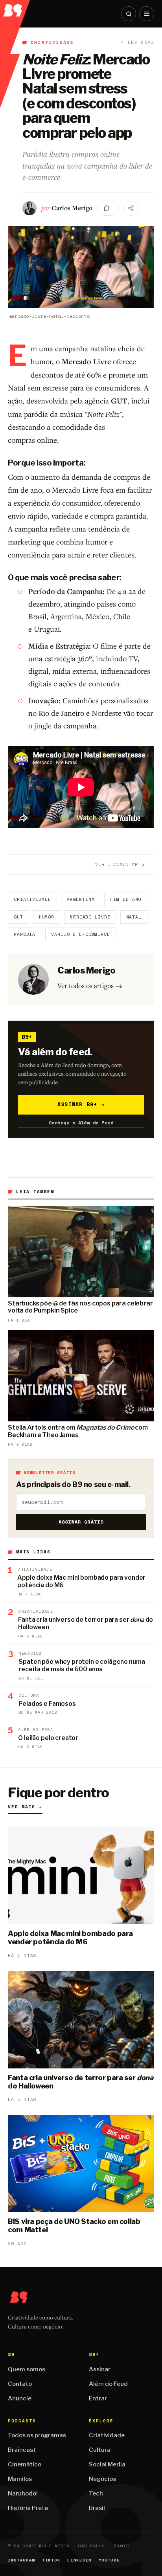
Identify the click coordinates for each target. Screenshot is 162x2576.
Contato (20, 2384)
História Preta (28, 2508)
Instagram (21, 2560)
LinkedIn (79, 2560)
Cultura (100, 2450)
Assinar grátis (81, 1522)
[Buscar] (129, 14)
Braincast (22, 2450)
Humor (47, 917)
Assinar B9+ (81, 1104)
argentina (81, 899)
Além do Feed (108, 2384)
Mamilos (20, 2479)
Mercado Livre (90, 917)
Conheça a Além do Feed (81, 1123)
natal (134, 917)
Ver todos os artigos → (90, 985)
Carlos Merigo (72, 208)
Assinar (100, 2369)
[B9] (15, 8)
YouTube (109, 2560)
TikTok (51, 2560)
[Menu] (147, 14)
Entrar (98, 2398)
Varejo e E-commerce (81, 934)
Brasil (97, 2508)
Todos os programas (37, 2435)
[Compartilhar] (131, 208)
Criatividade (52, 42)
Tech (96, 2493)
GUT (18, 917)
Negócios (102, 2479)
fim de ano (126, 899)
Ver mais (25, 1807)
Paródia (25, 934)
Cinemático (25, 2464)
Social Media (107, 2464)
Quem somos (27, 2369)
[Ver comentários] (108, 208)
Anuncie (20, 2398)
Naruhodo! (23, 2493)
